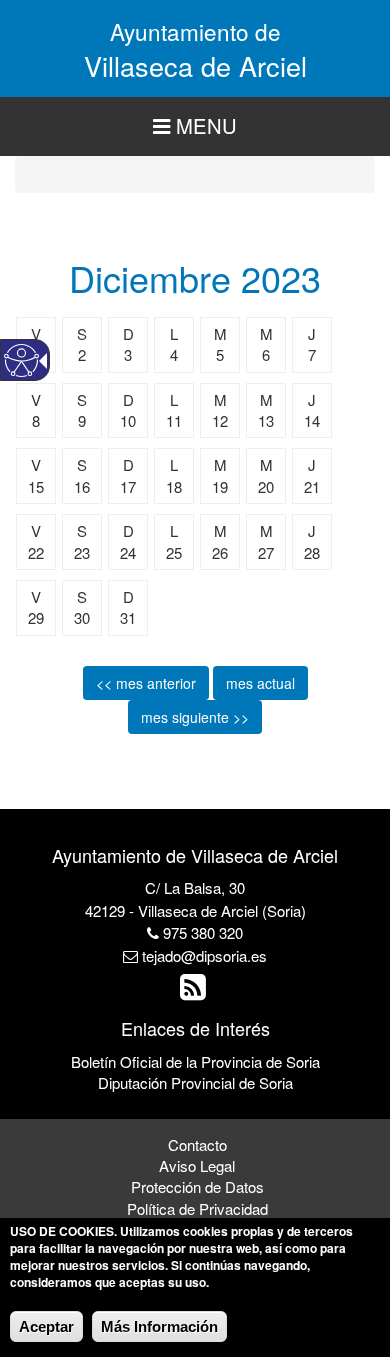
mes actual (260, 683)
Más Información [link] (159, 1326)
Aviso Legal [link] (197, 1165)
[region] (195, 126)
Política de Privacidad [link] (197, 1208)
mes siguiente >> (195, 717)
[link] (195, 991)
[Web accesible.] (21, 360)
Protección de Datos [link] (197, 1186)
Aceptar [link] (46, 1326)
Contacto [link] (197, 1144)
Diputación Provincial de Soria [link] (195, 1082)
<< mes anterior (146, 683)
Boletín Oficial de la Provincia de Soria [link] (195, 1061)
